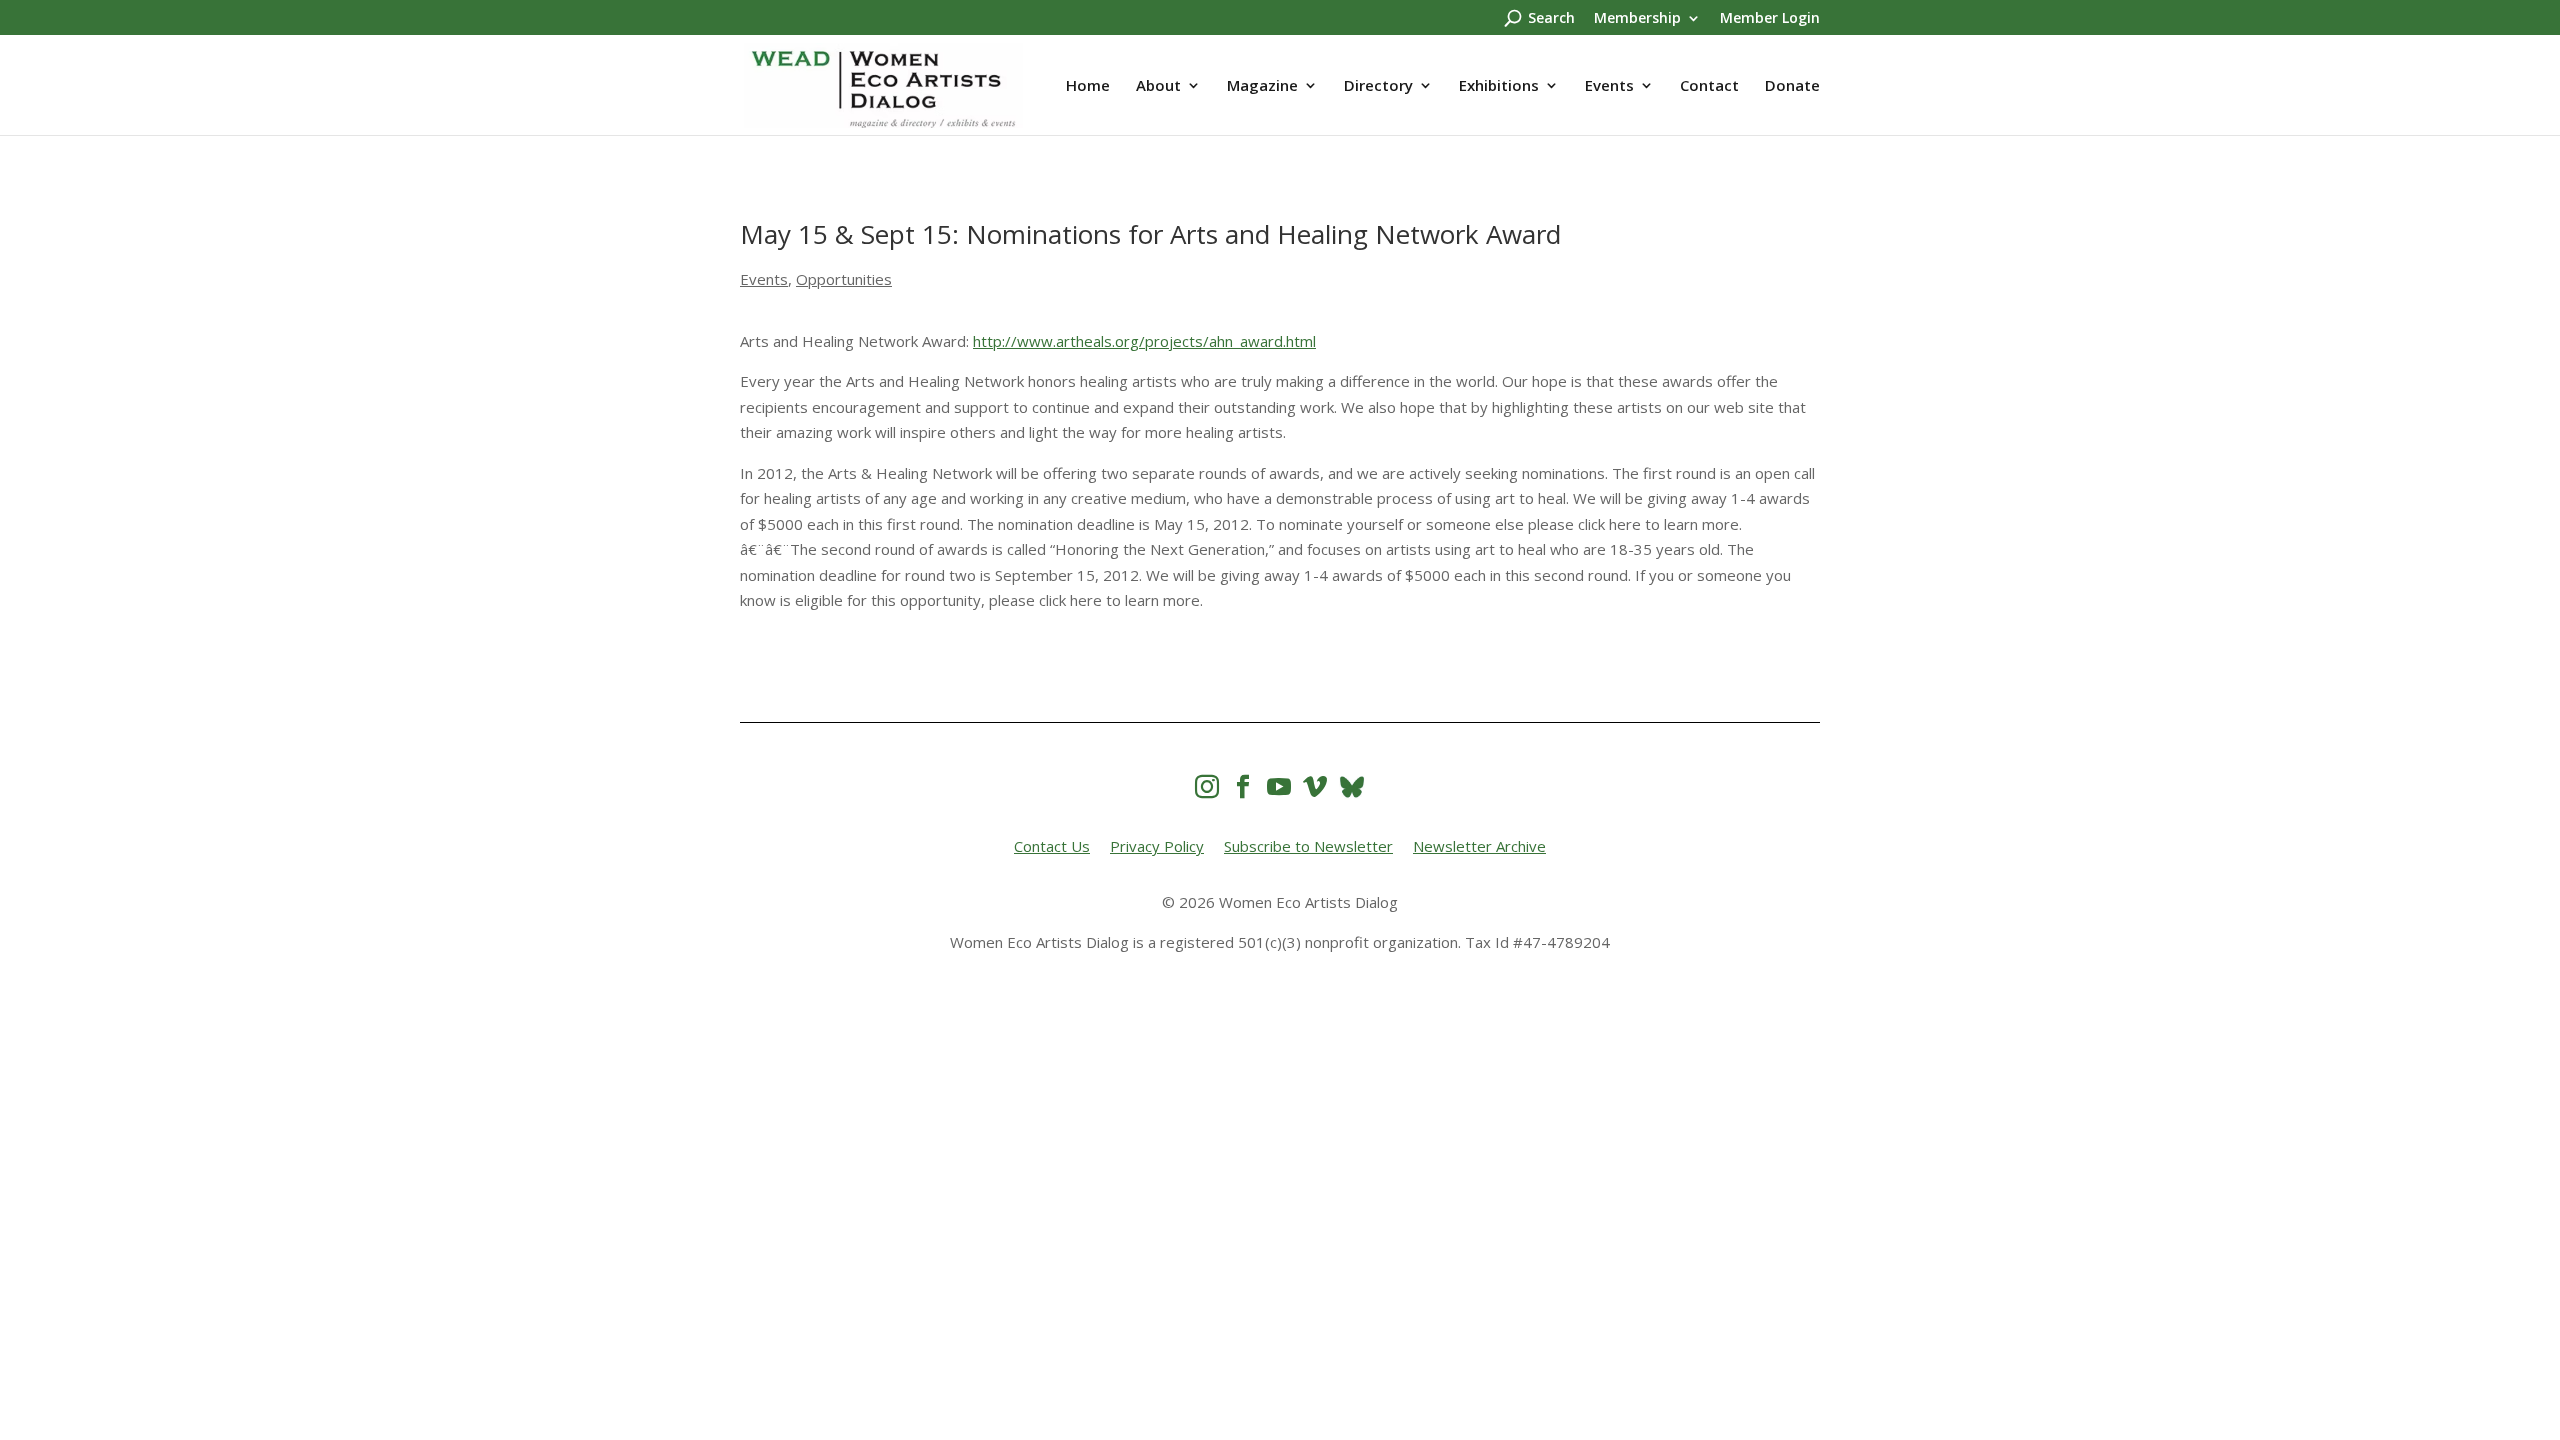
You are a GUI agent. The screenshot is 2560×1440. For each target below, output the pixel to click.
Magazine (1262, 86)
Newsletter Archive (1479, 846)
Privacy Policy (1157, 846)
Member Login (1770, 19)
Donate (1792, 86)
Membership (1637, 19)
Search (1551, 19)
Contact (1709, 86)
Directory (1378, 86)
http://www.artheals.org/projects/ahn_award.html (1144, 341)
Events (1609, 86)
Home (1088, 86)
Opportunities (844, 279)
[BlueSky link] (1352, 786)
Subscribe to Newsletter (1308, 846)
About (1158, 86)
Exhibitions (1499, 86)
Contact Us (1052, 846)
